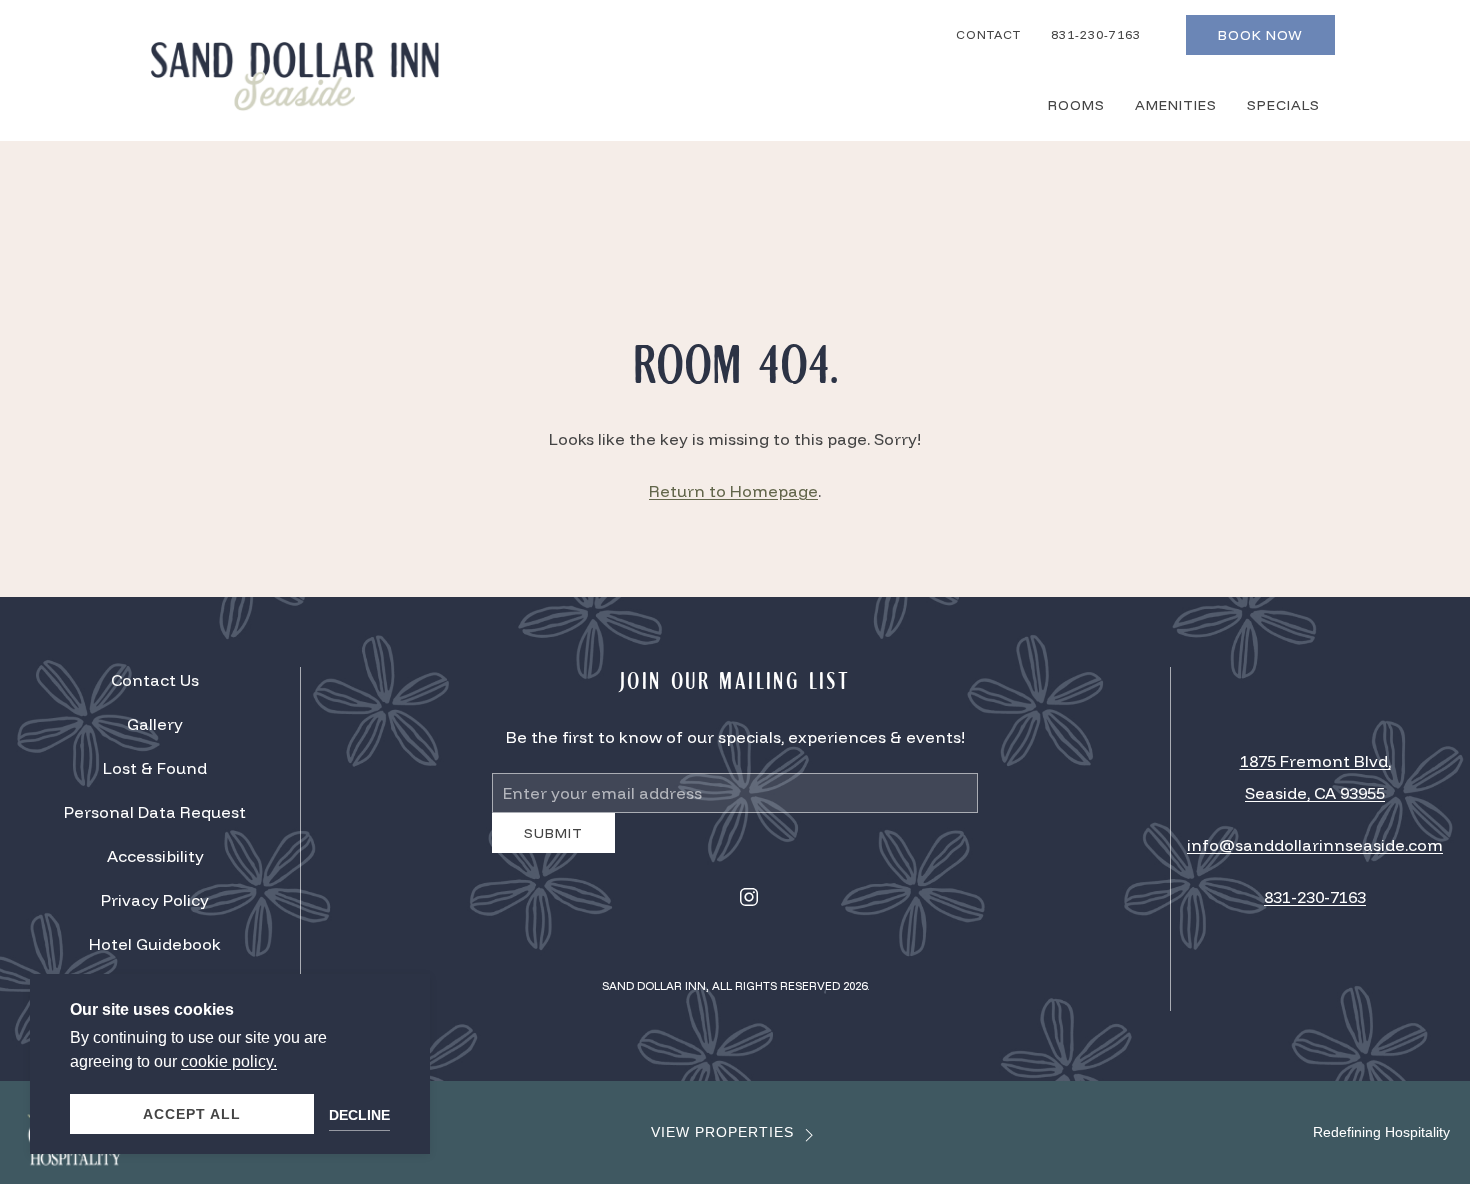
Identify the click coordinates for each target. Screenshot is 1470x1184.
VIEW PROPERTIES (722, 1147)
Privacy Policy (155, 908)
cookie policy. (229, 1061)
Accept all (192, 1114)
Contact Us (155, 688)
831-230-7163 (1096, 34)
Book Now (1260, 35)
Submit (553, 848)
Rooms (1076, 105)
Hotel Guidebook (155, 952)
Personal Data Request (155, 820)
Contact (988, 34)
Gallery (155, 732)
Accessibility (155, 864)
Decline (359, 1115)
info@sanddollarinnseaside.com (1315, 853)
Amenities (1176, 105)
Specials (1283, 105)
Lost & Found (155, 776)
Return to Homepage (733, 491)
